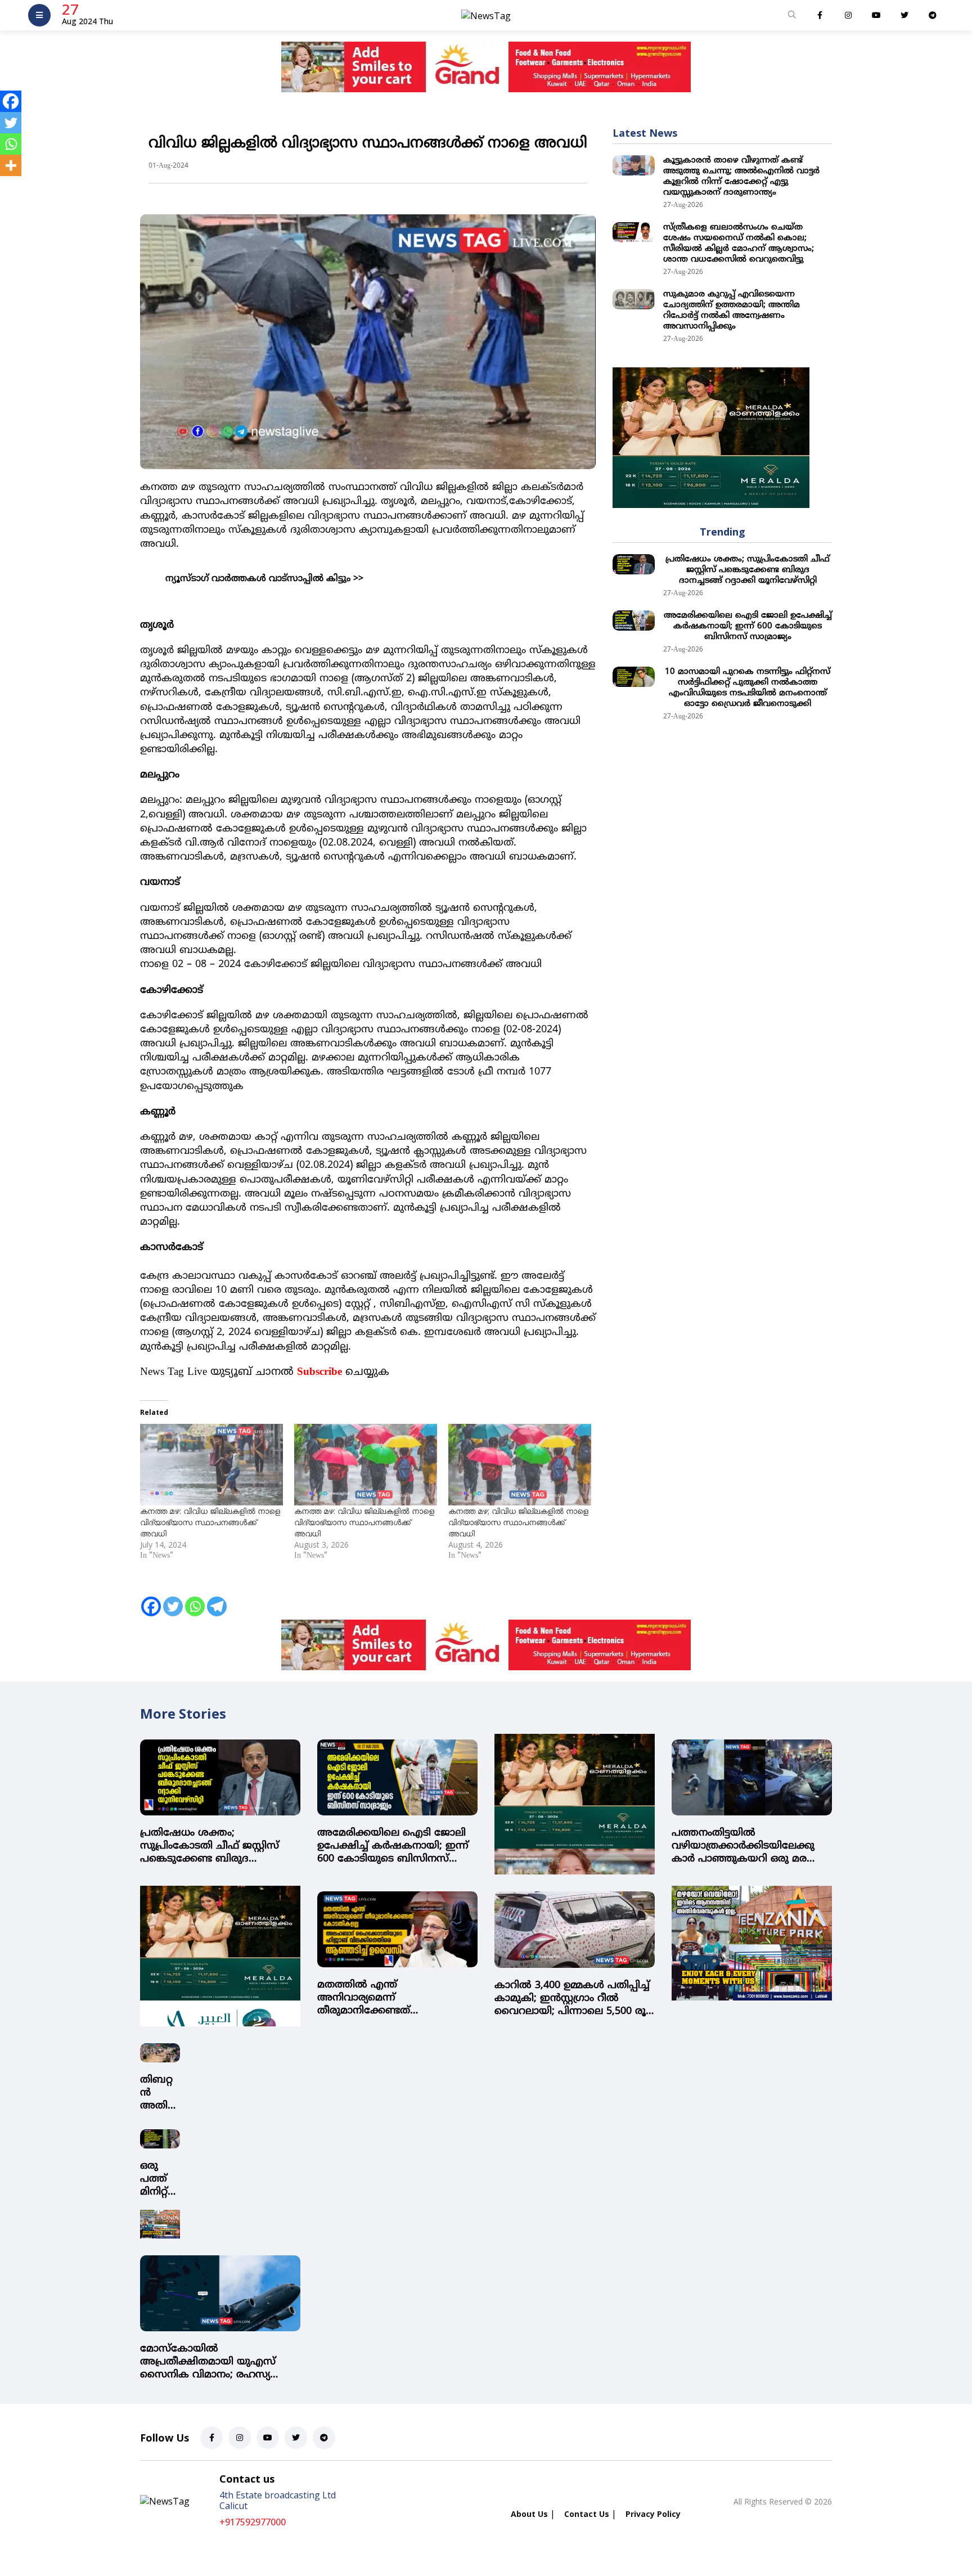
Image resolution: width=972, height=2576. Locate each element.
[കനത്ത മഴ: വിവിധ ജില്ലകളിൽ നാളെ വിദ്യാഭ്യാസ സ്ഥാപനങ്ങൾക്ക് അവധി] (211, 1465)
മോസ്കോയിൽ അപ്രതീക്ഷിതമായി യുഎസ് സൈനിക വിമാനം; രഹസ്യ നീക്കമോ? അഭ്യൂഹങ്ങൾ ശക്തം (218, 2362)
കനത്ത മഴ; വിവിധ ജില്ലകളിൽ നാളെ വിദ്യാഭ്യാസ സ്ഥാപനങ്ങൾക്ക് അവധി (518, 1522)
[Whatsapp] (195, 1599)
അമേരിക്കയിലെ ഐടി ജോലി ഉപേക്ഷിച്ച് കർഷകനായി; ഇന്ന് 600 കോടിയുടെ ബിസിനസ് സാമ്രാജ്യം (748, 626)
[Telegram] (217, 1599)
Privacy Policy (653, 2514)
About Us (529, 2514)
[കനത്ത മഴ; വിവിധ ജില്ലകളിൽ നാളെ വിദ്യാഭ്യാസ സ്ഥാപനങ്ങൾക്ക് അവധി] (520, 1465)
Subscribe (319, 1372)
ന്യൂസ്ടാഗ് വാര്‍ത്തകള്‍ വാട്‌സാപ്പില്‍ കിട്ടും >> (264, 579)
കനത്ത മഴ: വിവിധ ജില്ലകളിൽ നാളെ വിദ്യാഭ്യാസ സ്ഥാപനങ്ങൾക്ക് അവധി (210, 1522)
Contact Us (587, 2514)
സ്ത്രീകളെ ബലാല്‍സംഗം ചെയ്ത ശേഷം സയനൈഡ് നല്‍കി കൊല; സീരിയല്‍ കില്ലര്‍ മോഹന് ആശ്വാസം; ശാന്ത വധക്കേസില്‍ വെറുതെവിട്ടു (739, 244)
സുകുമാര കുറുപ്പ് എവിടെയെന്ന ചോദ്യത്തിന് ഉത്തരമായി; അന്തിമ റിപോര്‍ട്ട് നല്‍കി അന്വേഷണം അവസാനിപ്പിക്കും (732, 311)
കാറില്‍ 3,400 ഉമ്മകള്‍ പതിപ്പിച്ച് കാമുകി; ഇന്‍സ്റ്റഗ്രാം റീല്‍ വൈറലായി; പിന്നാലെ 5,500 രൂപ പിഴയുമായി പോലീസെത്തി (575, 1999)
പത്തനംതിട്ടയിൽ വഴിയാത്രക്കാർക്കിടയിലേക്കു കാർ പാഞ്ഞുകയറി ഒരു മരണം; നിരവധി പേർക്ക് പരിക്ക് (750, 1846)
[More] (11, 165)
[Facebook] (151, 1599)
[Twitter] (173, 1599)
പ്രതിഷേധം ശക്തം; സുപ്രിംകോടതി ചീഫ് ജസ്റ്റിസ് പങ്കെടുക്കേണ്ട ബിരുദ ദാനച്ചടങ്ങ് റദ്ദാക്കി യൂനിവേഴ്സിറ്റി (748, 570)
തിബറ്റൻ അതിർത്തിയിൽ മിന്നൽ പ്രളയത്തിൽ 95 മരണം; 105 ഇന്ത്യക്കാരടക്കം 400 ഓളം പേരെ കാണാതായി (160, 2093)
